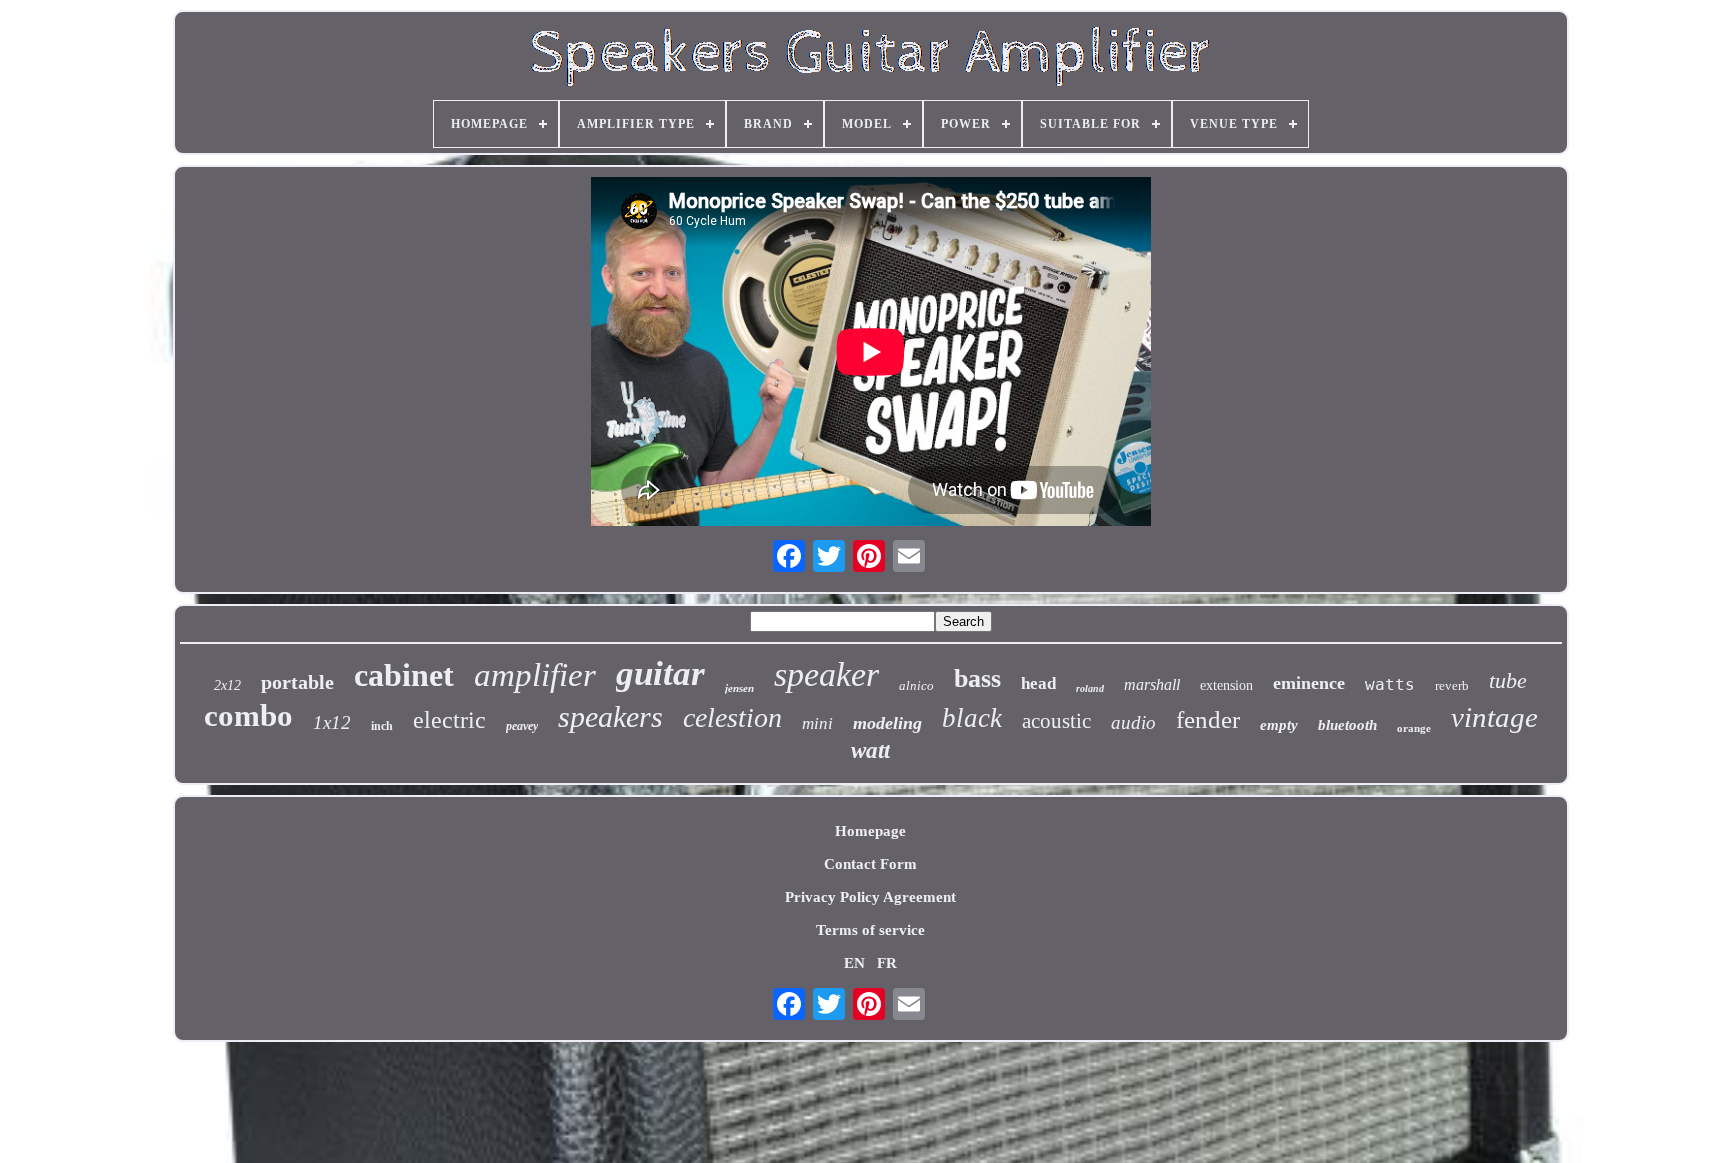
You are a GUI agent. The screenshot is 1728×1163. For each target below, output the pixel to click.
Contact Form (870, 864)
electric (449, 720)
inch (382, 726)
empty (1279, 725)
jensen (739, 688)
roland (1090, 688)
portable (297, 682)
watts (1390, 684)
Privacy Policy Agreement (870, 897)
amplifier (535, 675)
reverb (1452, 685)
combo (248, 715)
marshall (1152, 684)
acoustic (1056, 721)
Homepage (870, 831)
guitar (660, 673)
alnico (916, 685)
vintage (1494, 717)
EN (854, 963)
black (972, 718)
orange (1414, 728)
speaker (826, 674)
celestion (732, 717)
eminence (1309, 683)
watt (870, 750)
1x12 (332, 722)
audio (1133, 722)
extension (1226, 685)
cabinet (404, 675)
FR (887, 963)
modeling (887, 723)
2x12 (227, 685)
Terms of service (870, 930)
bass (977, 678)
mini (817, 723)
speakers (610, 716)
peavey (522, 726)
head (1038, 683)
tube (1508, 680)
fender (1208, 719)
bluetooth (1347, 725)
